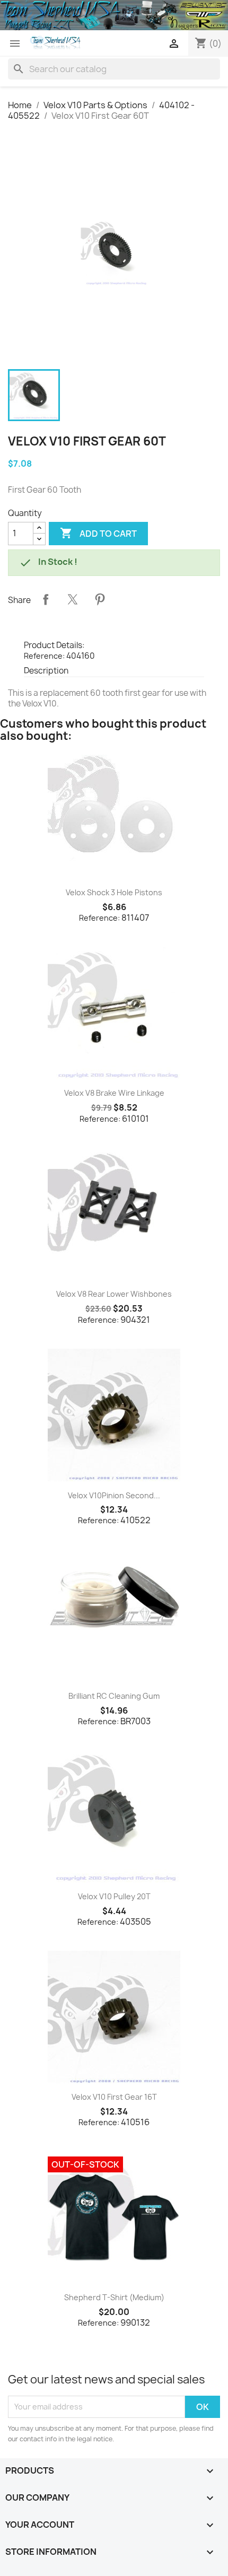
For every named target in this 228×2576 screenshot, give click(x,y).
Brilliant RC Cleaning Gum (114, 1696)
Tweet (73, 599)
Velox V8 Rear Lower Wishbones (114, 1294)
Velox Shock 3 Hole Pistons (114, 892)
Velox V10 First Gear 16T (114, 2097)
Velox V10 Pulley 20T (114, 1896)
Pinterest (100, 599)
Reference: (44, 656)
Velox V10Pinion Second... (114, 1495)
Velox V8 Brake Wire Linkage (114, 1093)
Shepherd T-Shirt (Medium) (114, 2297)
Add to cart (98, 533)
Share (46, 599)
